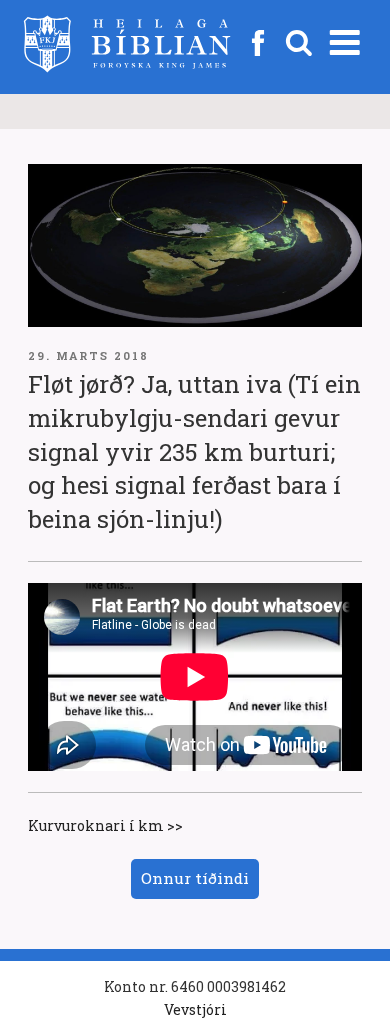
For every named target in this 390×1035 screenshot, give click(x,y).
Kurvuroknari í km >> (105, 825)
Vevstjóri (195, 1009)
